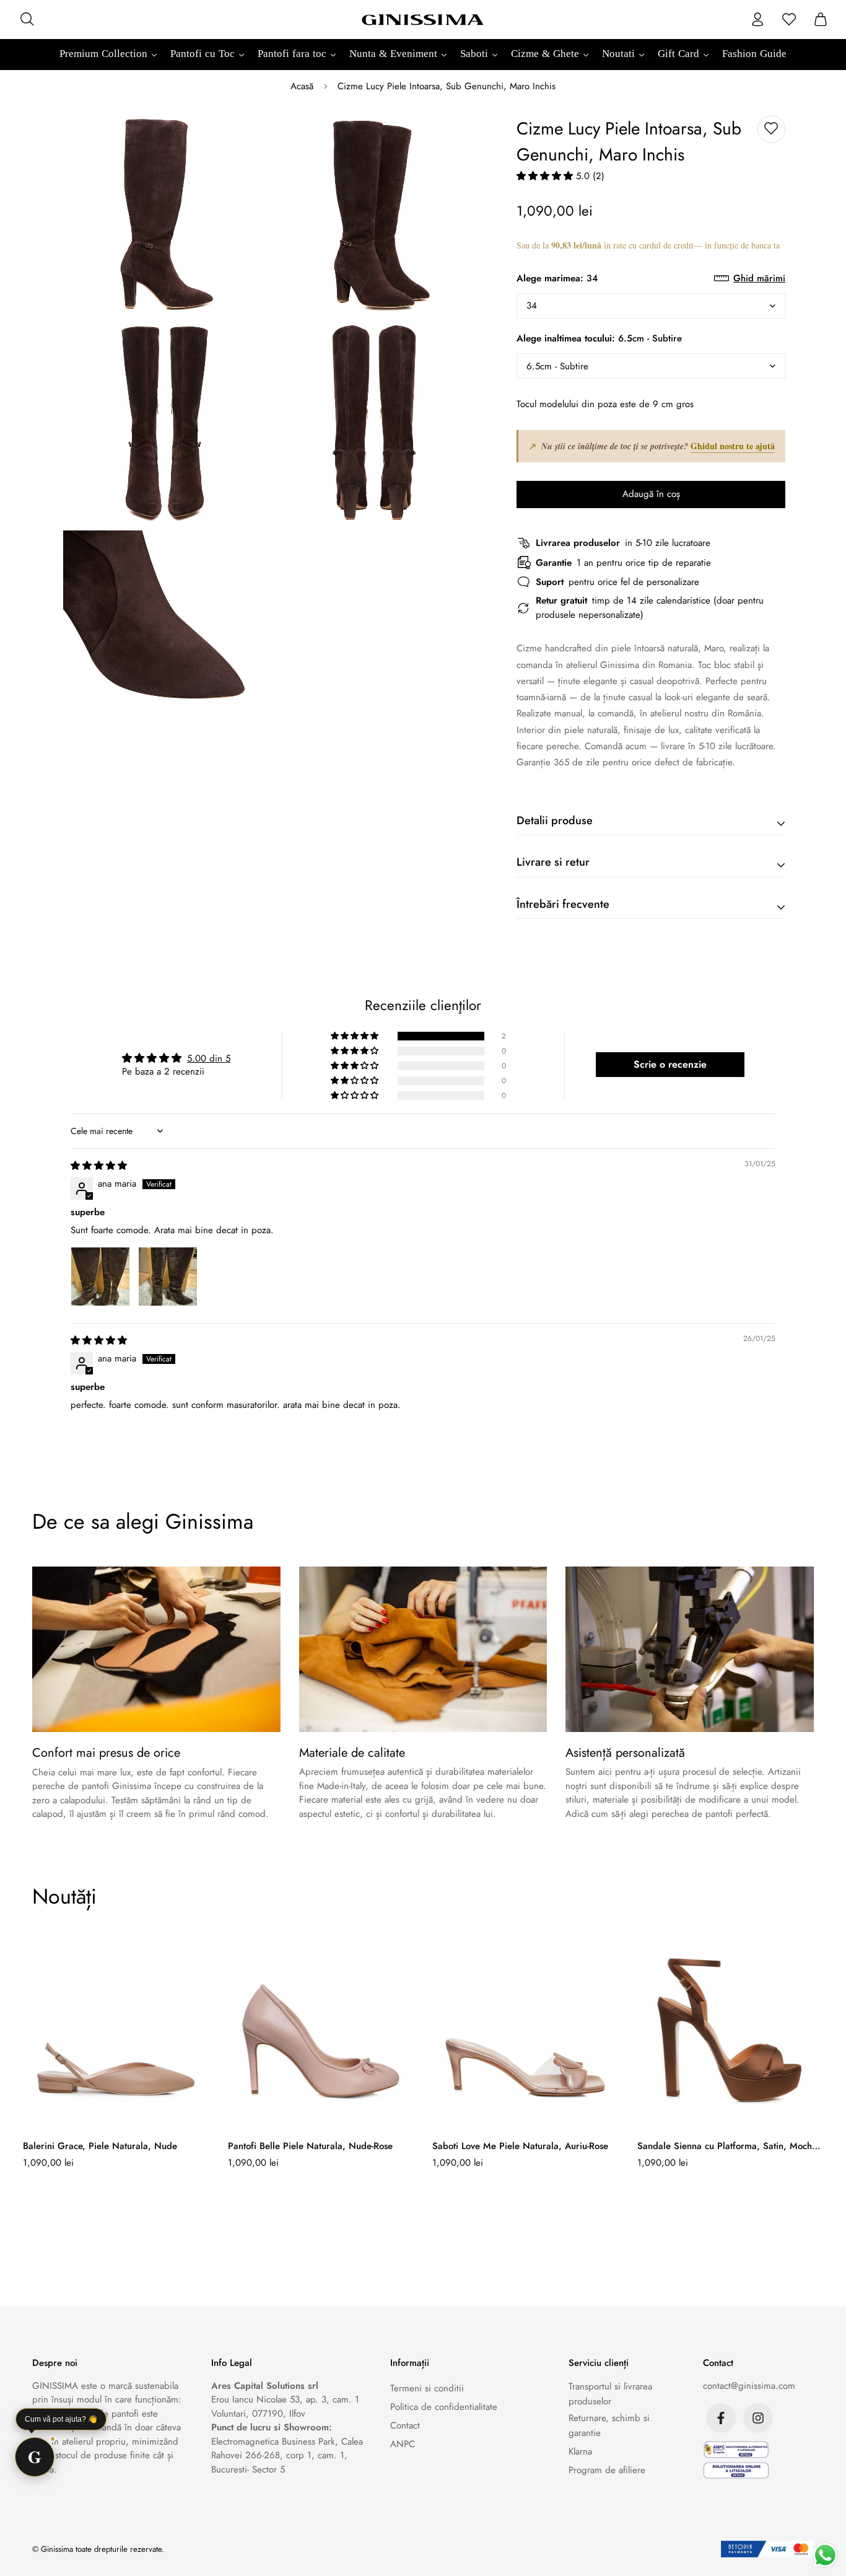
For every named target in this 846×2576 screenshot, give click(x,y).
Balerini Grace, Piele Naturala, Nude (100, 2146)
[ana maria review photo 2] (168, 1277)
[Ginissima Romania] (423, 19)
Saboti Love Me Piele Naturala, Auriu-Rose (520, 2146)
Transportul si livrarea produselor (610, 2394)
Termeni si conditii (427, 2388)
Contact (405, 2425)
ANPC (403, 2444)
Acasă (302, 86)
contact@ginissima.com (749, 2386)
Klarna (580, 2451)
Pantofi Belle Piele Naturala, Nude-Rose (310, 2146)
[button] (546, 176)
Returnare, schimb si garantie (609, 2425)
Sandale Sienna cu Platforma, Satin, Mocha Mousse (727, 2146)
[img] (99, 1166)
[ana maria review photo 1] (100, 1277)
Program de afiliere (607, 2470)
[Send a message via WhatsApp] (825, 2555)
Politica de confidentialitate (444, 2407)
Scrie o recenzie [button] (670, 1064)
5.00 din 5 (209, 1058)
